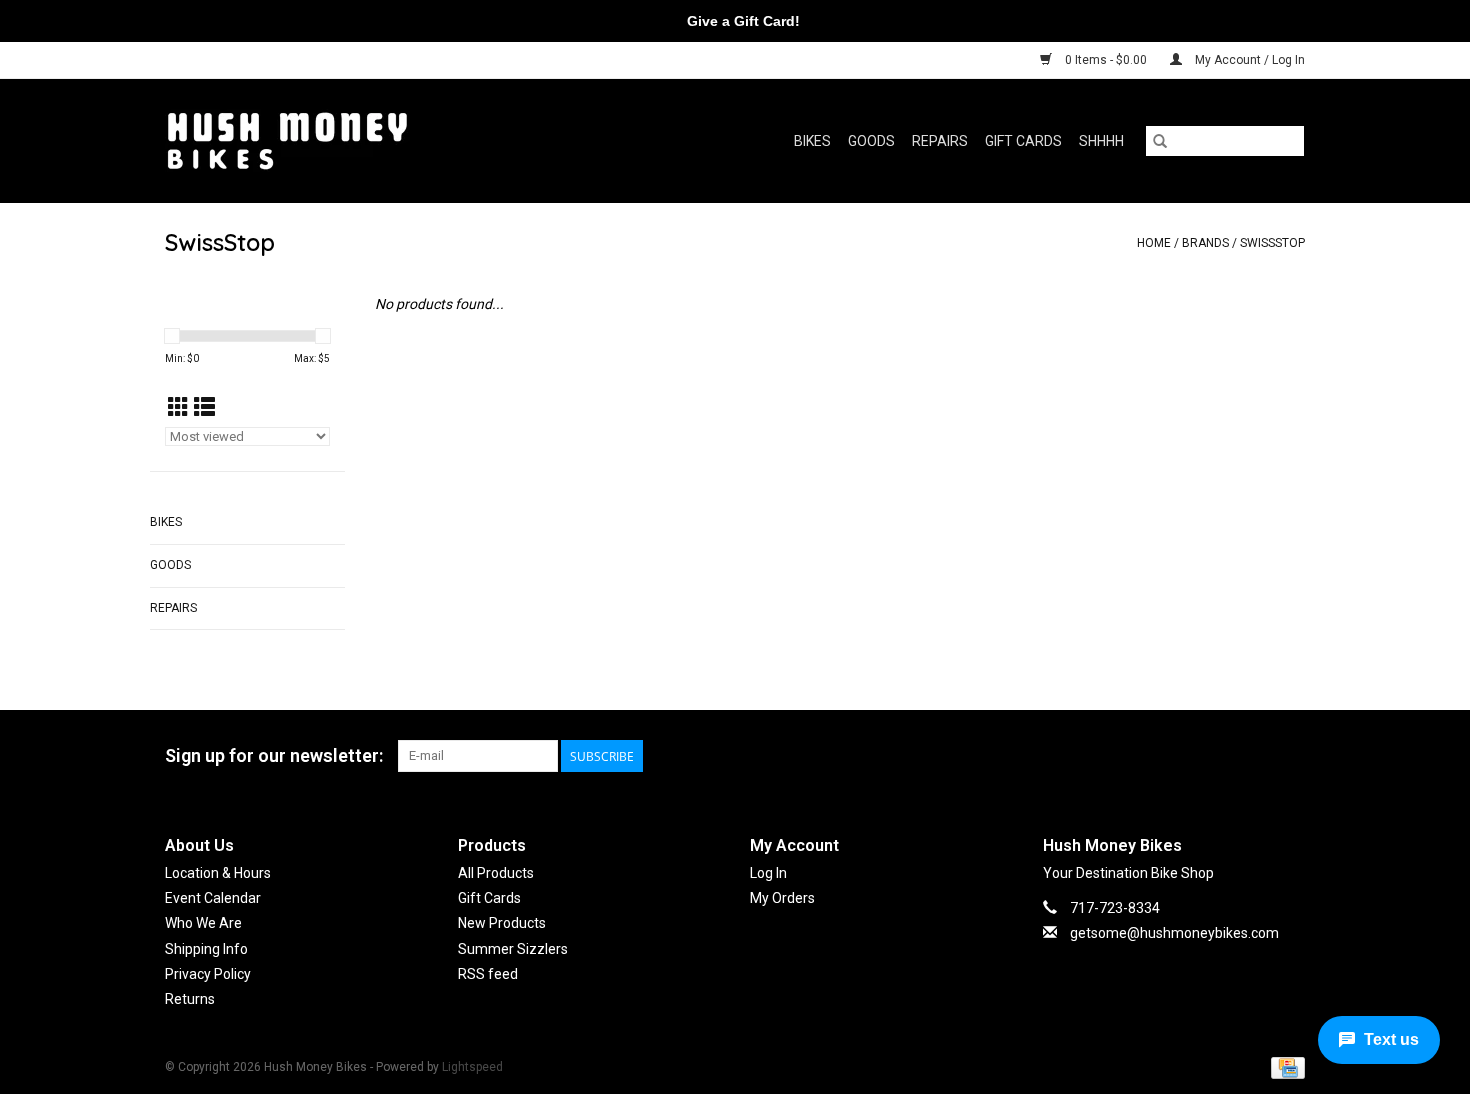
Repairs (940, 141)
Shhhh (1101, 141)
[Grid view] (178, 408)
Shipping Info (206, 949)
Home (1154, 243)
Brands (1205, 243)
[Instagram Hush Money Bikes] (1289, 756)
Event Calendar (213, 898)
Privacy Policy (208, 974)
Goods (871, 141)
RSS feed (488, 974)
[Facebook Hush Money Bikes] (1254, 756)
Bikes (812, 141)
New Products (502, 923)
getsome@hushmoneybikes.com (1174, 933)
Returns (190, 999)
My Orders (782, 898)
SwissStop (1272, 243)
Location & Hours (218, 873)
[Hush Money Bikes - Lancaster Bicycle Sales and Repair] (348, 140)
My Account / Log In (1248, 60)
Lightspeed (472, 1067)
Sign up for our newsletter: (274, 755)
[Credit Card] (1284, 1067)
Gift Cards (1023, 141)
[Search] (1160, 141)
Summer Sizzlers (513, 949)
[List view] (204, 408)
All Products (496, 873)
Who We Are (203, 923)
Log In (768, 873)
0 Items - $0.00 (1106, 60)
